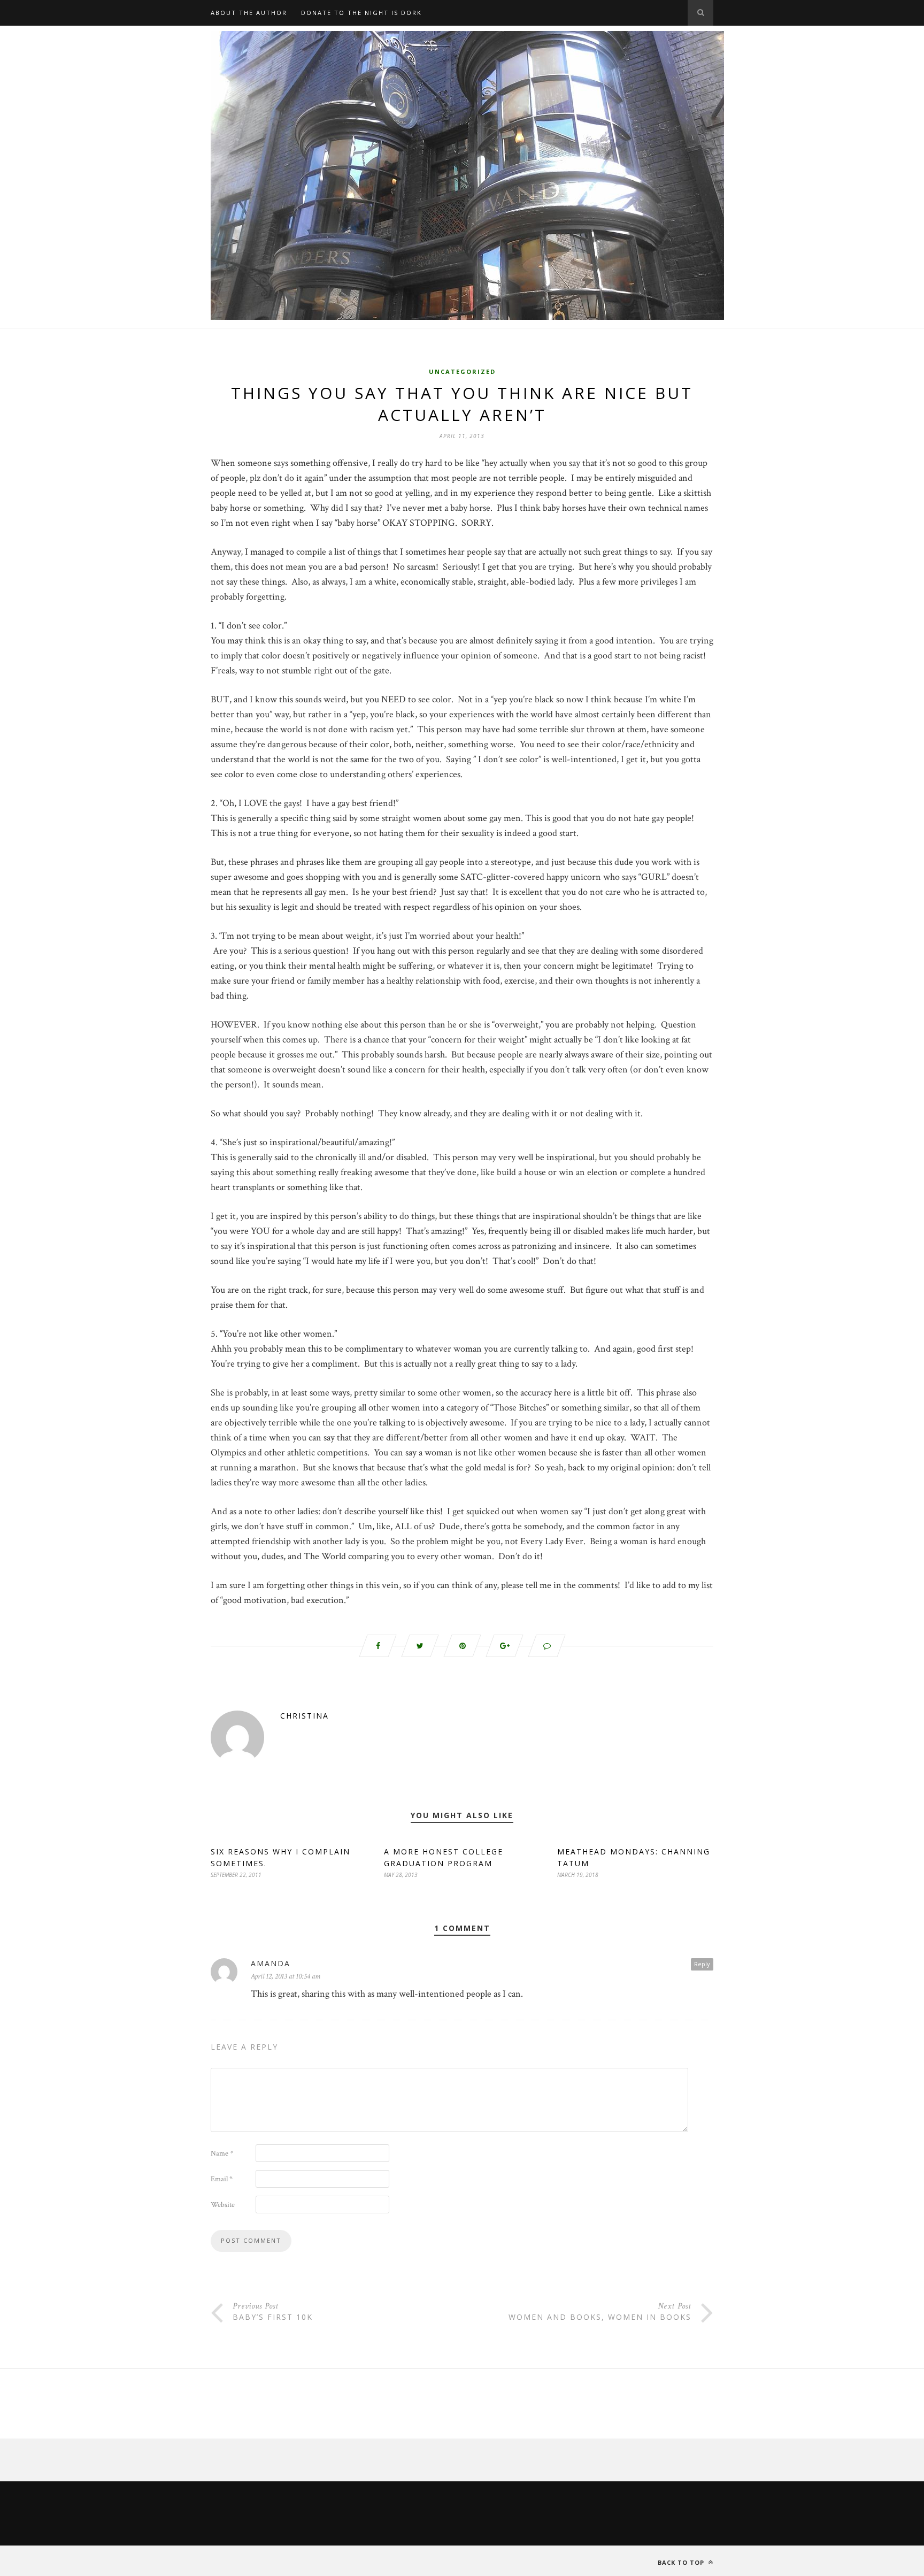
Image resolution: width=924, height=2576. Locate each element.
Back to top (682, 2562)
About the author (249, 13)
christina (305, 1716)
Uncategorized (462, 371)
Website (223, 2205)
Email (222, 2179)
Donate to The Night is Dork (361, 13)
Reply (702, 1964)
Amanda (271, 1963)
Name (222, 2153)
